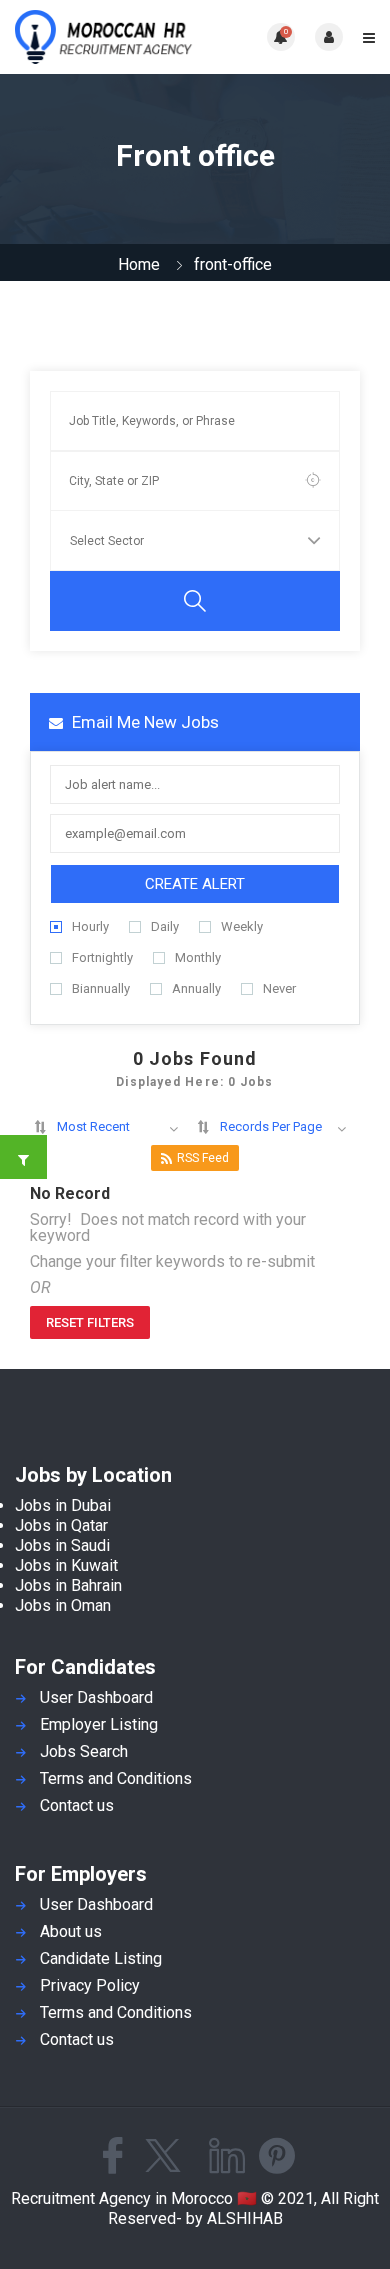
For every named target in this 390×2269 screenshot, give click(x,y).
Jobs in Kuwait (66, 1565)
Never (279, 988)
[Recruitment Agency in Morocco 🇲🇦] (105, 37)
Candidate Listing (101, 1958)
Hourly (90, 926)
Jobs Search (84, 1751)
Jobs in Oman (63, 1605)
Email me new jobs (143, 722)
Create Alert (195, 884)
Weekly (242, 926)
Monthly (198, 957)
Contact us (77, 1805)
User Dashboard (96, 1697)
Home (139, 264)
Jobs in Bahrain (68, 1585)
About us (71, 1931)
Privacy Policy (90, 1985)
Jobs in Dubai (63, 1505)
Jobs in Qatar (61, 1525)
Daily (165, 926)
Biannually (101, 988)
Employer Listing (99, 1724)
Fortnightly (102, 957)
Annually (196, 988)
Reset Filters (90, 1322)
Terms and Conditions (116, 1778)
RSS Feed (203, 1158)
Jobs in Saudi (62, 1545)
